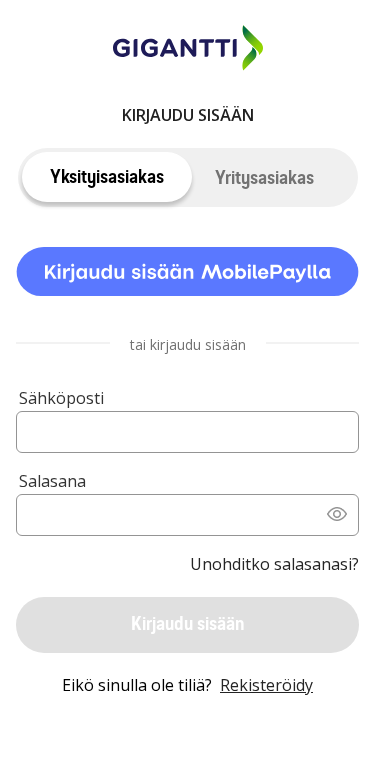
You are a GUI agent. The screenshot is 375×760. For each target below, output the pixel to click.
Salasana (52, 481)
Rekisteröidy (266, 685)
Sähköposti (61, 398)
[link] (187, 275)
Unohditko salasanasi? (274, 564)
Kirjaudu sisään (187, 623)
